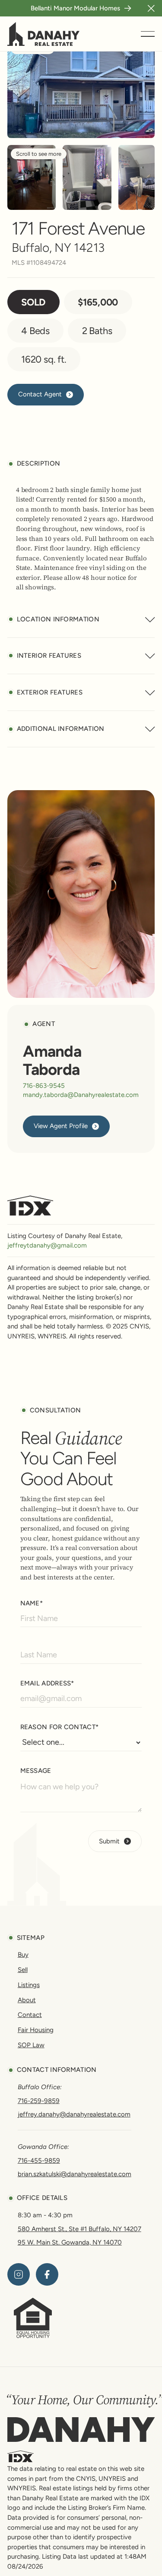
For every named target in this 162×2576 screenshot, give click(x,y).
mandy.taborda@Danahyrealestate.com (81, 1095)
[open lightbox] (32, 177)
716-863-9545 (44, 1086)
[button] (151, 8)
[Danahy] (81, 2430)
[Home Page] (44, 34)
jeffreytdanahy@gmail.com (47, 1245)
